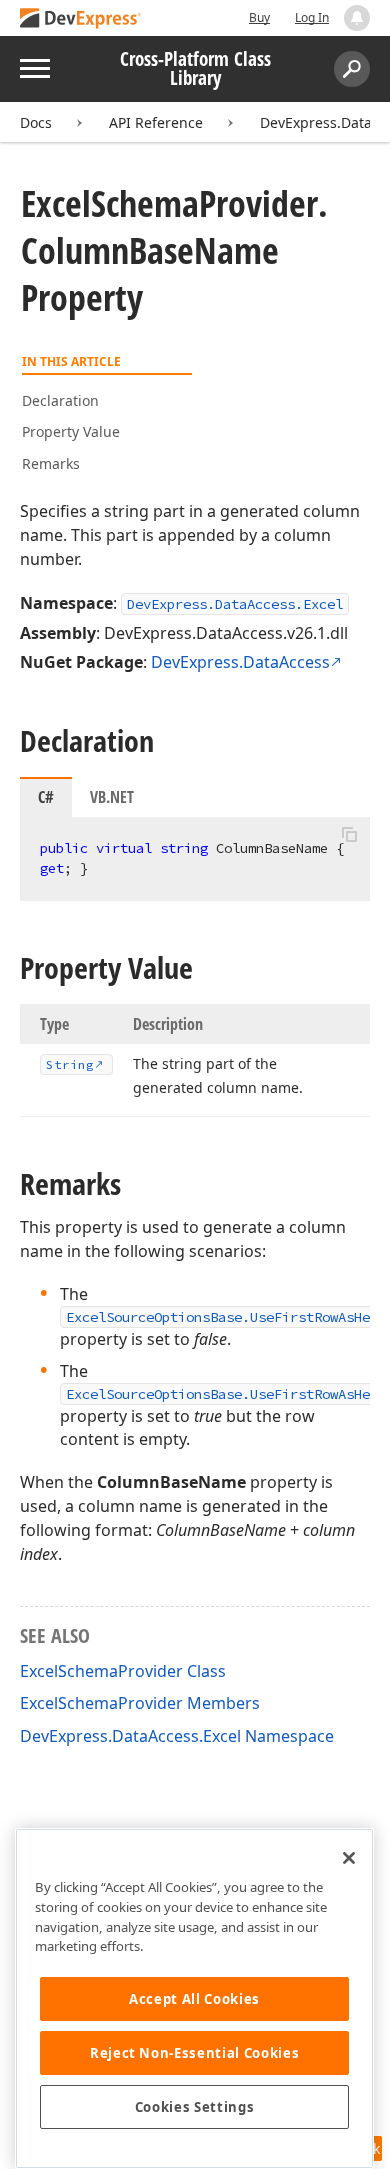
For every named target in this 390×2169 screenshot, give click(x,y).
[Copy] (349, 834)
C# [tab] (46, 797)
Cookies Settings (195, 2107)
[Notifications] (357, 18)
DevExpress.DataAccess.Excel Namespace (177, 1736)
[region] (194, 1998)
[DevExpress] (81, 19)
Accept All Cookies (194, 1999)
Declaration (60, 400)
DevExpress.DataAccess (240, 662)
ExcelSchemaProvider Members (140, 1703)
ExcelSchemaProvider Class (123, 1671)
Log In (312, 17)
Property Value (71, 431)
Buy (259, 17)
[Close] (349, 1858)
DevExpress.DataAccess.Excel (235, 604)
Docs (36, 122)
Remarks (51, 463)
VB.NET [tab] (112, 797)
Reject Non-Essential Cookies (194, 2053)
